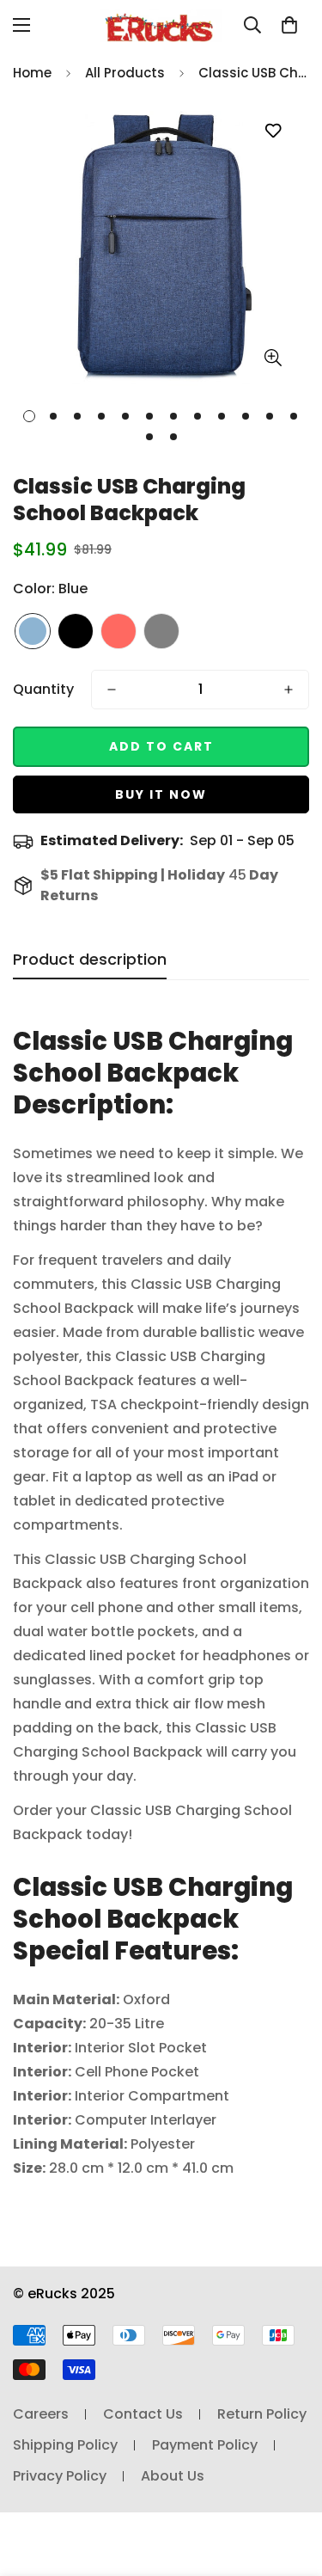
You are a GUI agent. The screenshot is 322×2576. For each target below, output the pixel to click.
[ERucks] (161, 25)
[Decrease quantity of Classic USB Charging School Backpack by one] (112, 690)
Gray (161, 631)
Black (76, 631)
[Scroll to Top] (291, 2485)
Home (32, 73)
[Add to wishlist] (273, 131)
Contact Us (143, 2414)
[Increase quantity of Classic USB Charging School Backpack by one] (289, 690)
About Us (173, 2476)
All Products (125, 73)
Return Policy (262, 2414)
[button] (289, 25)
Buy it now (161, 794)
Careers (41, 2414)
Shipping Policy (65, 2445)
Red (118, 631)
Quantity (43, 689)
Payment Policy (205, 2445)
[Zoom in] (273, 357)
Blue (33, 631)
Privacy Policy (60, 2476)
